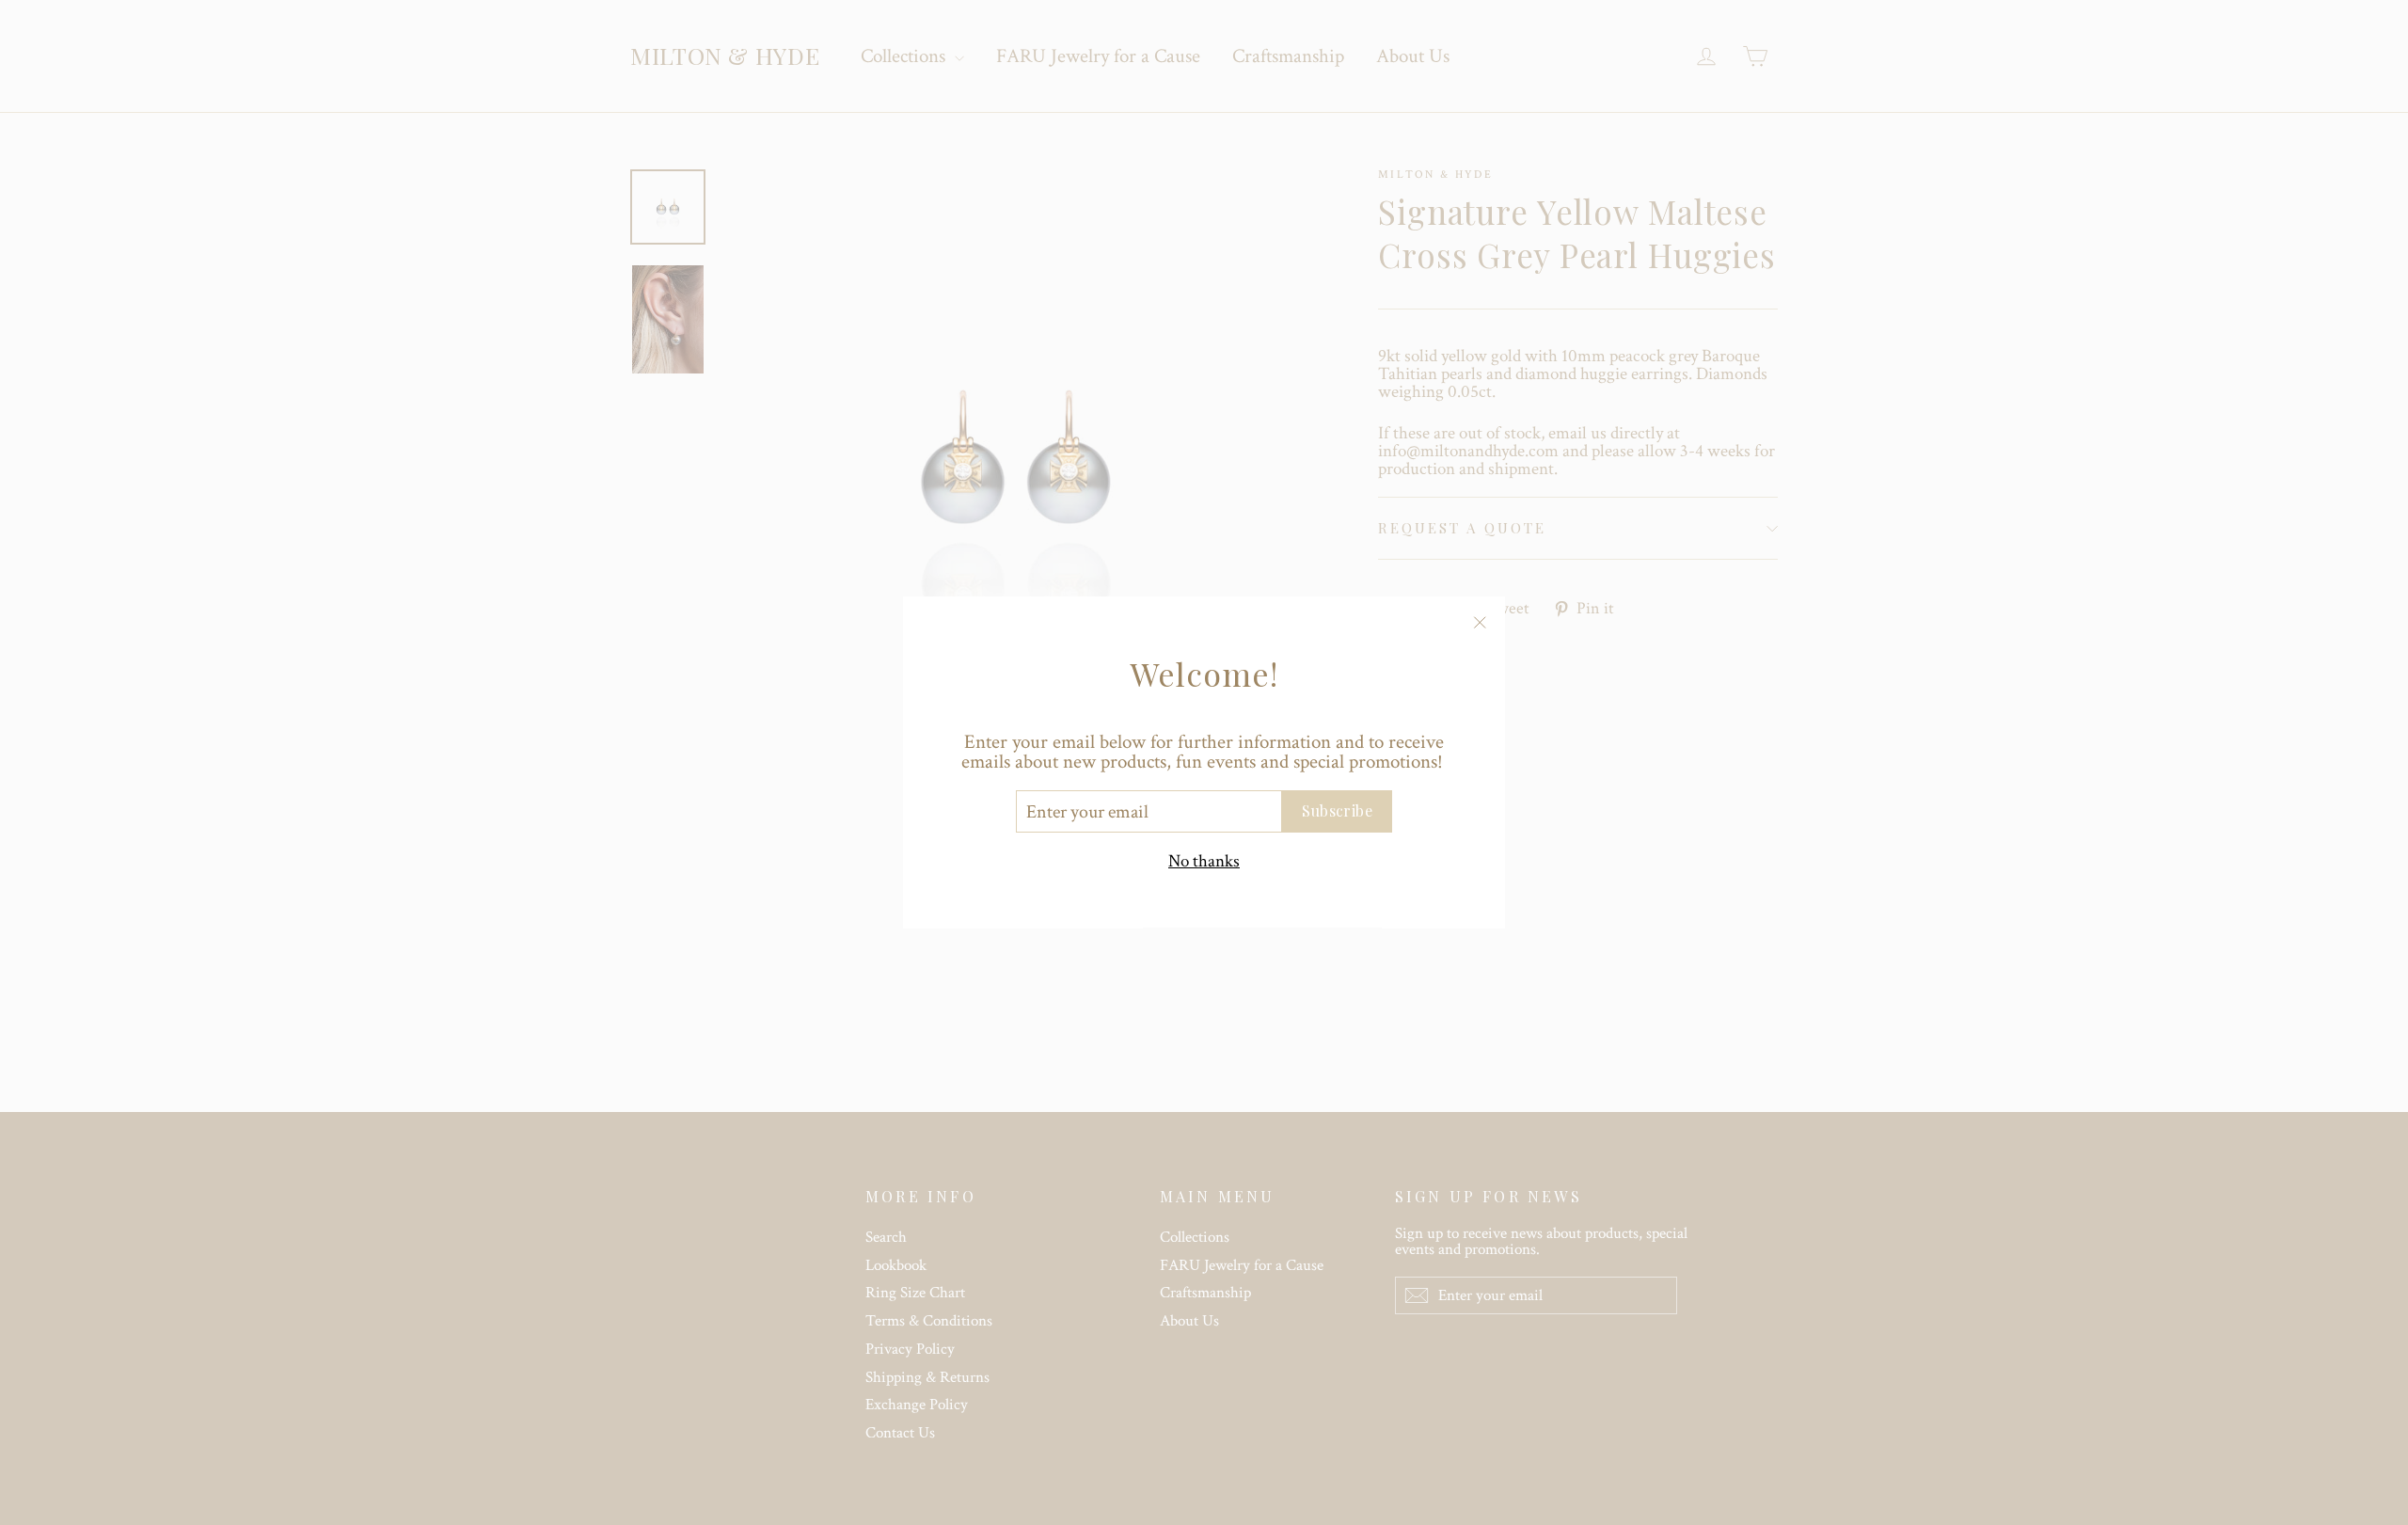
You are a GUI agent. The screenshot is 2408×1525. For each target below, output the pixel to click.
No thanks (1204, 862)
